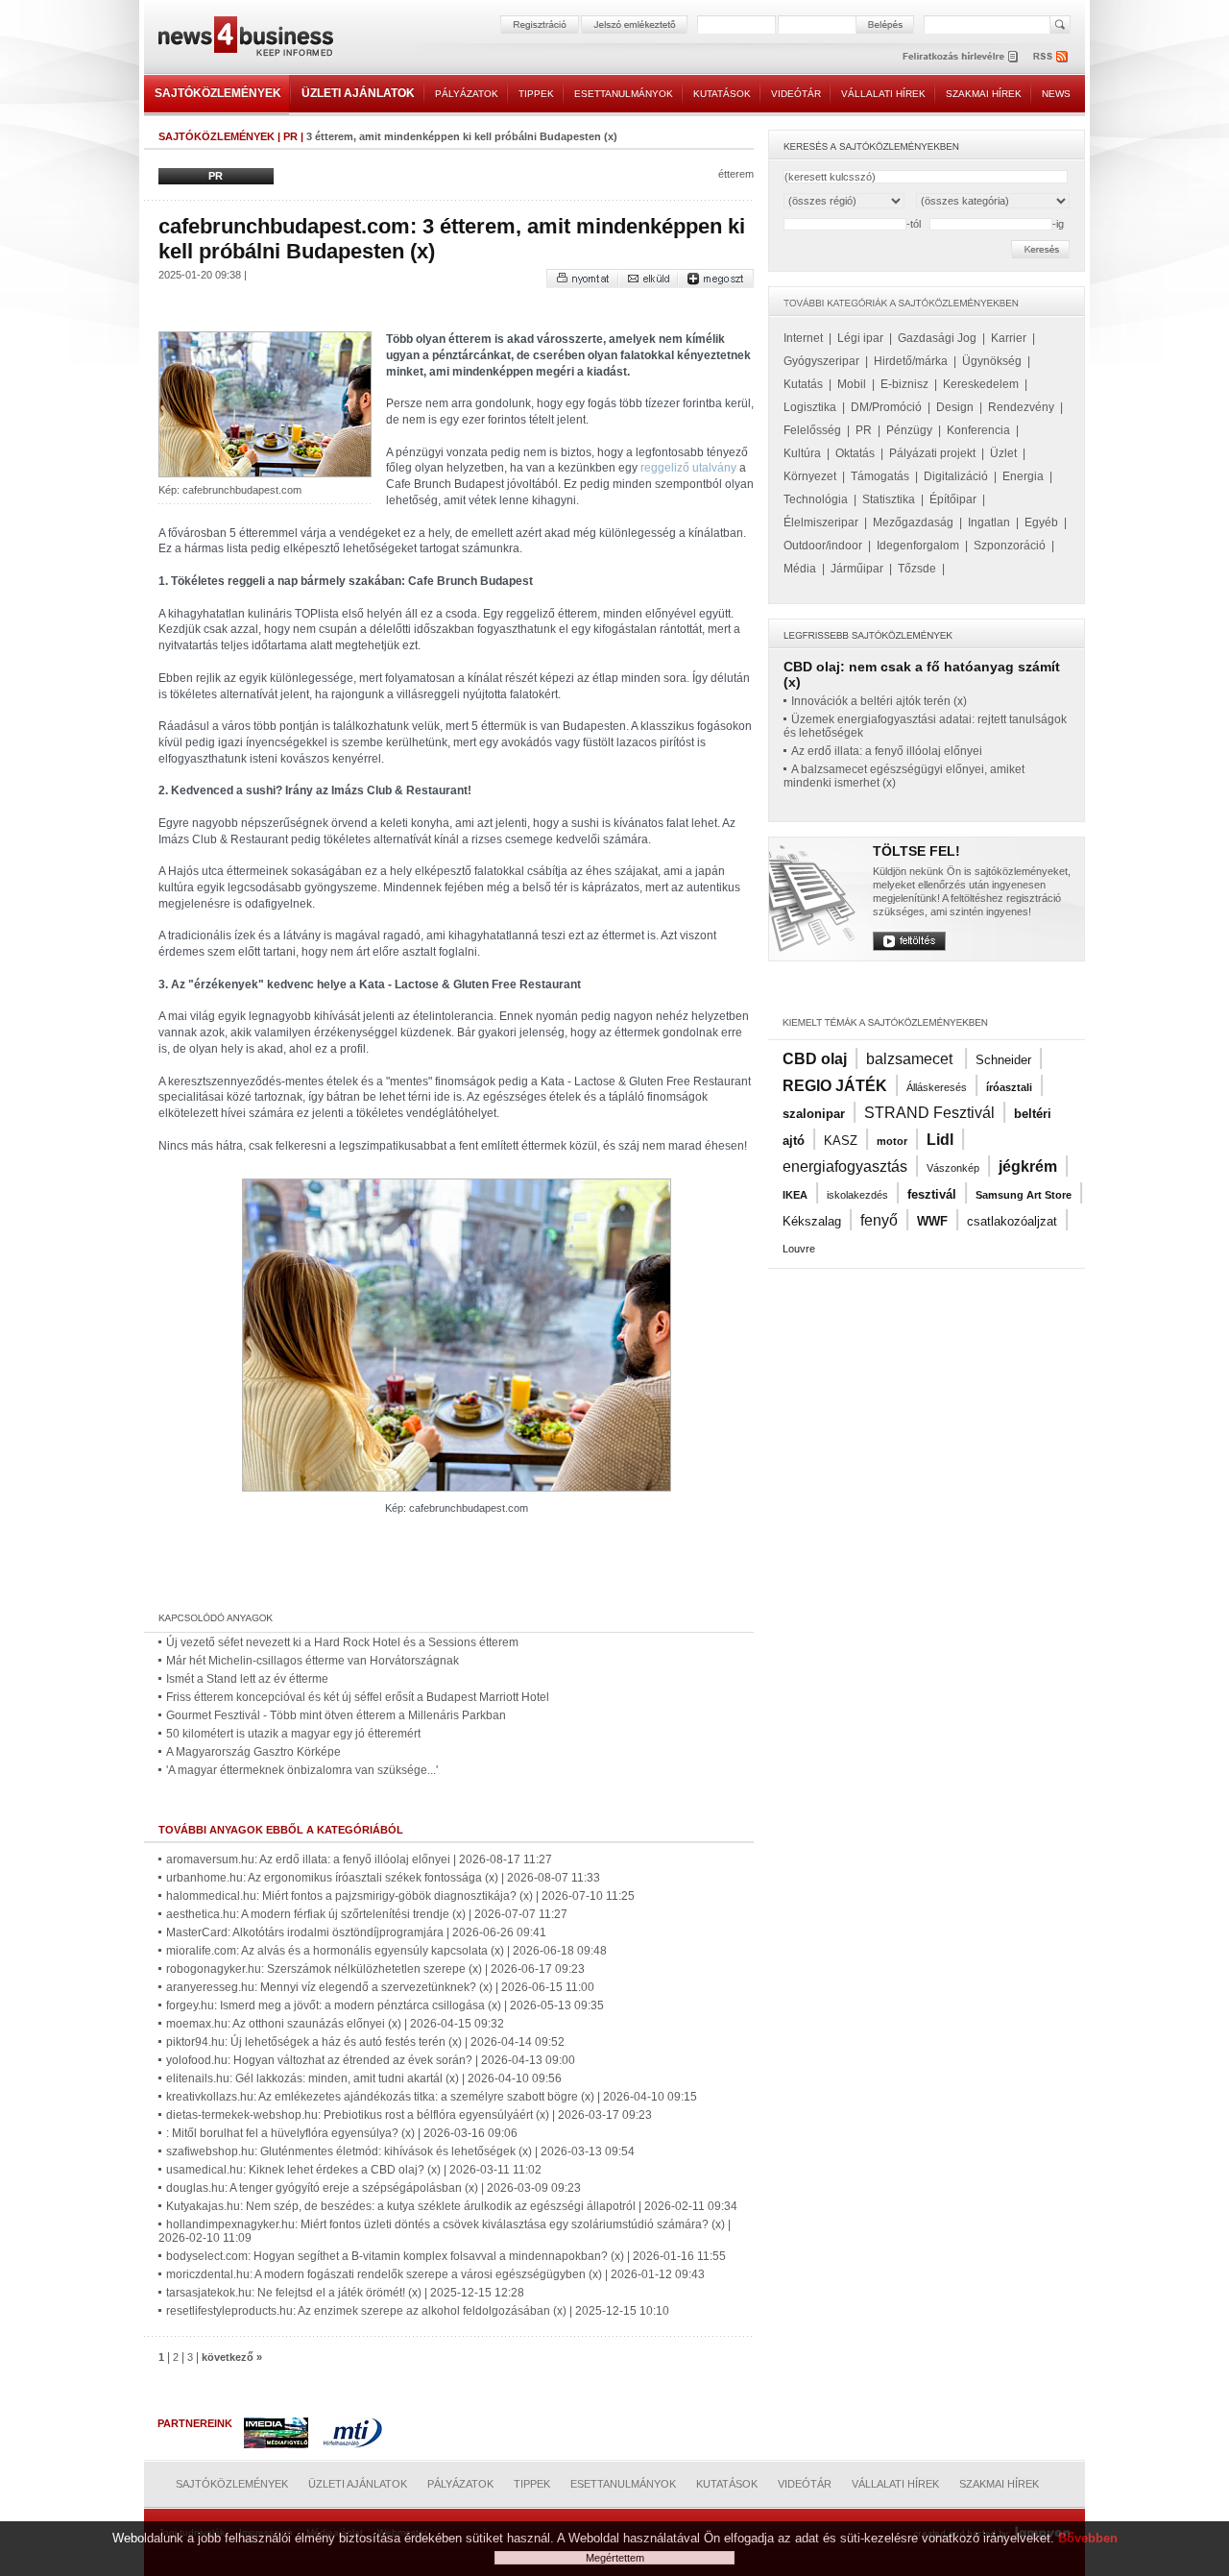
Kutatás (803, 384)
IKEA (795, 1195)
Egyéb (1041, 522)
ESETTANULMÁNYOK (624, 94)
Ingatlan (989, 522)
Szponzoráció (1010, 546)
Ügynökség (992, 361)
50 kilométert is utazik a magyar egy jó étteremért (293, 1734)
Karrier (1009, 338)
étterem (736, 174)
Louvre (799, 1249)
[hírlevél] (960, 56)
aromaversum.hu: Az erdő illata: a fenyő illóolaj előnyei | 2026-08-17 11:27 (359, 1859)
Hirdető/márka (911, 361)
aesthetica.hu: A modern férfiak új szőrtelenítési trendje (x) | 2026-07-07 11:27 (367, 1914)
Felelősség (812, 430)
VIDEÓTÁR (796, 94)
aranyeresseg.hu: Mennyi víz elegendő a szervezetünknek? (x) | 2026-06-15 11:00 (380, 1987)
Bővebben (1088, 2538)
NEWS (1056, 94)
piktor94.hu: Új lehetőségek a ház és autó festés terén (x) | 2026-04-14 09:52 (365, 2042)
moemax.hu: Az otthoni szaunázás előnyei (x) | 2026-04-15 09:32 (335, 2024)
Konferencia (978, 430)
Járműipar (857, 569)
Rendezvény (1021, 407)
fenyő (879, 1220)
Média (800, 569)
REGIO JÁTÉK (835, 1086)
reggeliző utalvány (688, 468)
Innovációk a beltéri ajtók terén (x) (879, 701)
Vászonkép (953, 1168)
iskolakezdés (857, 1195)
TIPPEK (536, 94)
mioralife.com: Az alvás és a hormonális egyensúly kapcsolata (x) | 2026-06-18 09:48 (386, 1951)
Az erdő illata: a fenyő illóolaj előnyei (887, 751)
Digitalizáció (956, 476)
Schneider (1003, 1060)
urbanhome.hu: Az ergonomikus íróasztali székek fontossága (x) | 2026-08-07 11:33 (383, 1878)
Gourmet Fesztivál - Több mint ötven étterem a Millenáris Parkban (336, 1715)
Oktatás (855, 453)
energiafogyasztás (845, 1166)
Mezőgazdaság (913, 522)
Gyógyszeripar (821, 361)
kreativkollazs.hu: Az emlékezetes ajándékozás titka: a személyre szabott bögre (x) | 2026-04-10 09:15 (432, 2097)
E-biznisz (904, 384)
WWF (932, 1221)
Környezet (810, 476)
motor (892, 1141)
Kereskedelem (981, 384)
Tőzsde (917, 569)
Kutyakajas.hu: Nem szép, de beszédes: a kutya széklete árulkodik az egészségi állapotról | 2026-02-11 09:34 (452, 2206)
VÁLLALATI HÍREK (883, 94)
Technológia (816, 499)
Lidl (940, 1140)
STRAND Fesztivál (929, 1113)
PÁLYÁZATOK (467, 94)
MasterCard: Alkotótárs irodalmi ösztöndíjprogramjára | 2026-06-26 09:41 (356, 1932)
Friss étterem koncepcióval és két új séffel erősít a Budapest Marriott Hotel (358, 1697)
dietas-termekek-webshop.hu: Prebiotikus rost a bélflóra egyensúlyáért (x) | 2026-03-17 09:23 (409, 2115)
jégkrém (1028, 1166)
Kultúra (802, 453)
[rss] (1051, 56)
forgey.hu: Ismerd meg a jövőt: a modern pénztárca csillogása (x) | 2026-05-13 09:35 (385, 2005)
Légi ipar (860, 338)
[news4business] (245, 39)
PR (290, 136)
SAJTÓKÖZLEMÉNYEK (218, 93)
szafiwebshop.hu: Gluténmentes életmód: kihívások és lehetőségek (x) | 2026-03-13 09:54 (400, 2151)
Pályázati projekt (932, 453)
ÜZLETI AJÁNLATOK (358, 93)
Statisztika (889, 499)
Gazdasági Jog (937, 338)
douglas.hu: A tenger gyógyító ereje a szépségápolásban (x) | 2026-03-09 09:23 (374, 2188)
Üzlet (1003, 453)
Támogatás (880, 476)
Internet (803, 338)
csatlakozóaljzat (1012, 1221)
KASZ (841, 1141)
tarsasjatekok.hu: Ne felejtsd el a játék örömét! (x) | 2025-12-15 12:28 (345, 2293)
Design (955, 407)
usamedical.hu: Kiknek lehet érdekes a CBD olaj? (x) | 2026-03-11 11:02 (354, 2170)
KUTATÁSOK (722, 94)
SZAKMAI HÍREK (984, 94)
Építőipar (953, 499)
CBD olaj (815, 1059)
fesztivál (932, 1194)
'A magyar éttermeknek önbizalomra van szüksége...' (302, 1770)
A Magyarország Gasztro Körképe (253, 1752)
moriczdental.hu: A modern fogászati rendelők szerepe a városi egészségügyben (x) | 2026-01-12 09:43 (435, 2274)
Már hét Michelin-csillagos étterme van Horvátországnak (313, 1661)
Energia (1023, 476)
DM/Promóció (886, 407)
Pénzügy (909, 430)
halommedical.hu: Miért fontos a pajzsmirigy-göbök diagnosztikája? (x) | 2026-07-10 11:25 (400, 1896)
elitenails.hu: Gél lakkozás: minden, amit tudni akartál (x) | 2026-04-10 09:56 (364, 2078)
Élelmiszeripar (821, 522)
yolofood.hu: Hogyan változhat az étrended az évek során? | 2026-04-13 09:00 (371, 2060)
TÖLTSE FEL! (916, 851)
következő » (232, 2357)
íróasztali (1009, 1087)
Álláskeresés (937, 1087)
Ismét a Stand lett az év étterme (247, 1679)
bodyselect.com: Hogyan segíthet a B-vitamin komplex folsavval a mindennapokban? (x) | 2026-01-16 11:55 (446, 2256)
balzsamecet (911, 1059)
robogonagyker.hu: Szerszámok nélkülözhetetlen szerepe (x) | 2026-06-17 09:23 (375, 1969)
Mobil (852, 384)
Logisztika (810, 407)
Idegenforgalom (918, 546)
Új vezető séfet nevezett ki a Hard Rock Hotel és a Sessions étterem (342, 1642)
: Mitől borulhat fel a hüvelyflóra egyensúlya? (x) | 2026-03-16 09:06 (342, 2133)
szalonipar (814, 1114)
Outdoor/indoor (823, 546)
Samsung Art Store (1024, 1195)
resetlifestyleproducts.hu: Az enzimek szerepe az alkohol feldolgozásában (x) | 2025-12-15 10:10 (418, 2311)
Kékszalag (812, 1221)
